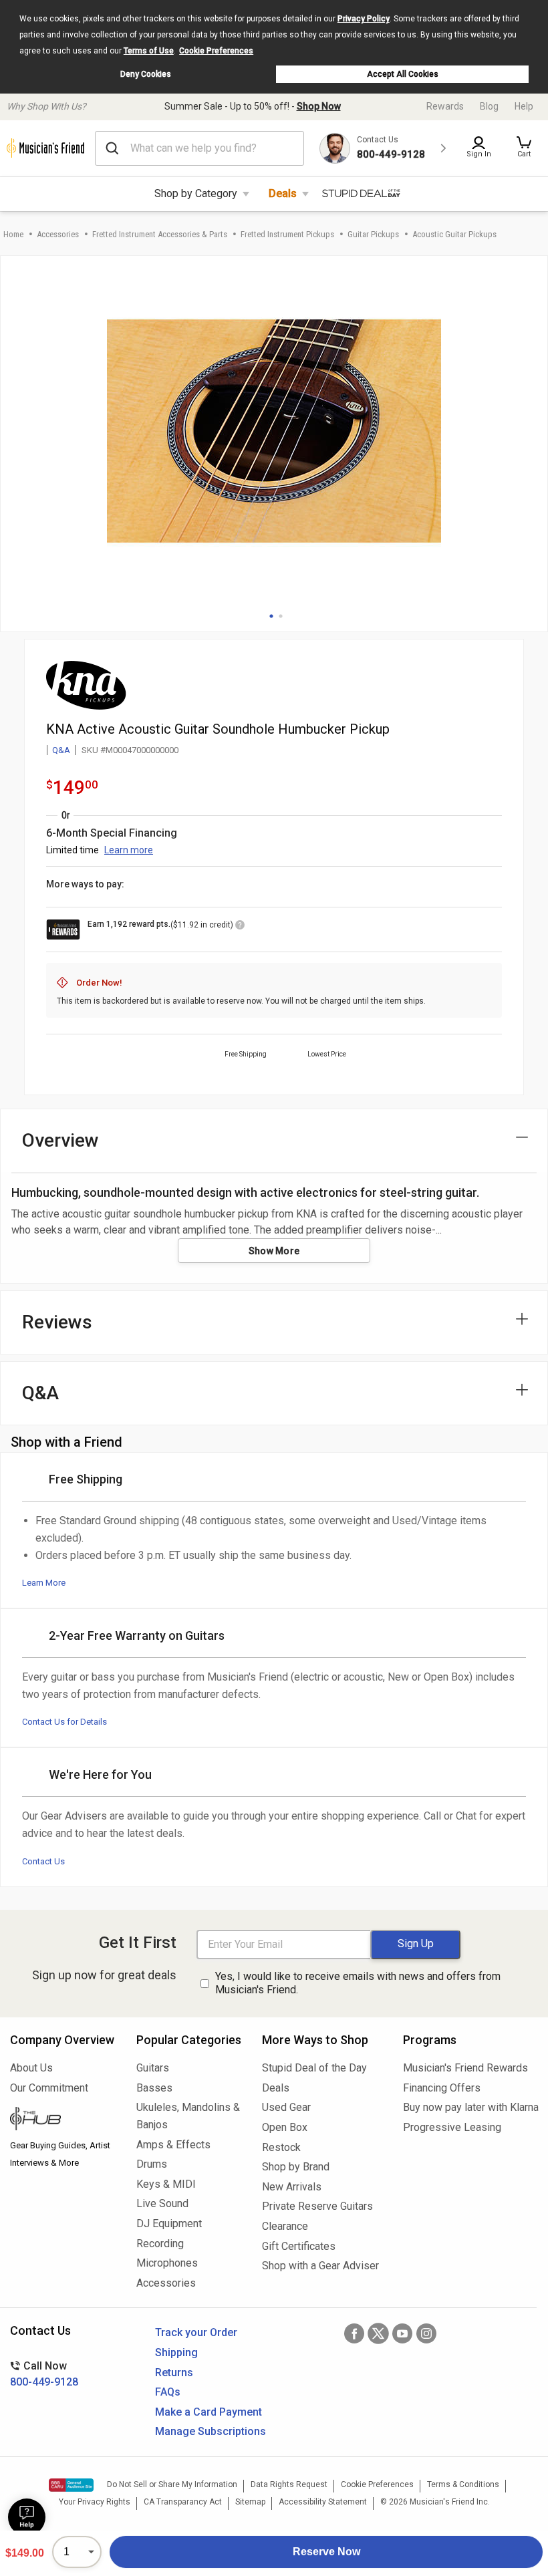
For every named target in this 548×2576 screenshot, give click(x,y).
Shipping (176, 2352)
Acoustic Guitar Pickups (454, 234)
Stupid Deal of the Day (314, 2068)
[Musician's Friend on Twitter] (378, 2333)
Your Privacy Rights (95, 2502)
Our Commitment (49, 2088)
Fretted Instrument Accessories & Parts (160, 234)
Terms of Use (149, 51)
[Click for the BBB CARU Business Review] (71, 2485)
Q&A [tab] (40, 1393)
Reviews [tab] (57, 1322)
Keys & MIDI (166, 2184)
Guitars (153, 2068)
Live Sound (162, 2203)
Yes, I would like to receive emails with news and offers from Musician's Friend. (358, 1983)
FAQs (168, 2392)
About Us (31, 2068)
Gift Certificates (299, 2246)
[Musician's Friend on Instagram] (426, 2333)
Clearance (285, 2226)
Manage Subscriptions (211, 2431)
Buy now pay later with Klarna (470, 2107)
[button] (524, 148)
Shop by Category (196, 193)
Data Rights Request (289, 2484)
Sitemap (250, 2502)
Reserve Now (326, 2552)
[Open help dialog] (27, 2517)
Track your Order (196, 2332)
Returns (174, 2373)
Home (13, 234)
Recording (160, 2244)
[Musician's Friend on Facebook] (354, 2333)
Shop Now (319, 106)
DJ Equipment (169, 2224)
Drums (152, 2164)
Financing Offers (442, 2088)
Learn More (44, 1583)
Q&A (61, 750)
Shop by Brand (296, 2167)
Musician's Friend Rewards (465, 2068)
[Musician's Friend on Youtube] (402, 2333)
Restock (281, 2147)
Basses (154, 2088)
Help (524, 106)
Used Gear (286, 2107)
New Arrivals (292, 2187)
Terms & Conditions (463, 2484)
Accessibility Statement (323, 2502)
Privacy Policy (364, 19)
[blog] (63, 2120)
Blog (489, 106)
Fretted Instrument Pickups (287, 234)
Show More (274, 1251)
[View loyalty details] (240, 927)
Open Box (285, 2127)
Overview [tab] (60, 1140)
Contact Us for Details (64, 1722)
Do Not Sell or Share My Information (172, 2484)
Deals (283, 193)
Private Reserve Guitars (317, 2206)
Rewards (445, 106)
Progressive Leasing (452, 2127)
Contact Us (43, 1861)
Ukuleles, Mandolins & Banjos (188, 2116)
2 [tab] (281, 616)
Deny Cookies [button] (146, 74)
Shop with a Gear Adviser (320, 2266)
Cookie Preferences (216, 51)
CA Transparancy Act (183, 2502)
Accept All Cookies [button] (403, 74)
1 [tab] (271, 616)
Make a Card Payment (209, 2412)
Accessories (58, 234)
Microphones (167, 2263)
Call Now (44, 2374)
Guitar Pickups (373, 234)
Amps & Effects (173, 2145)
